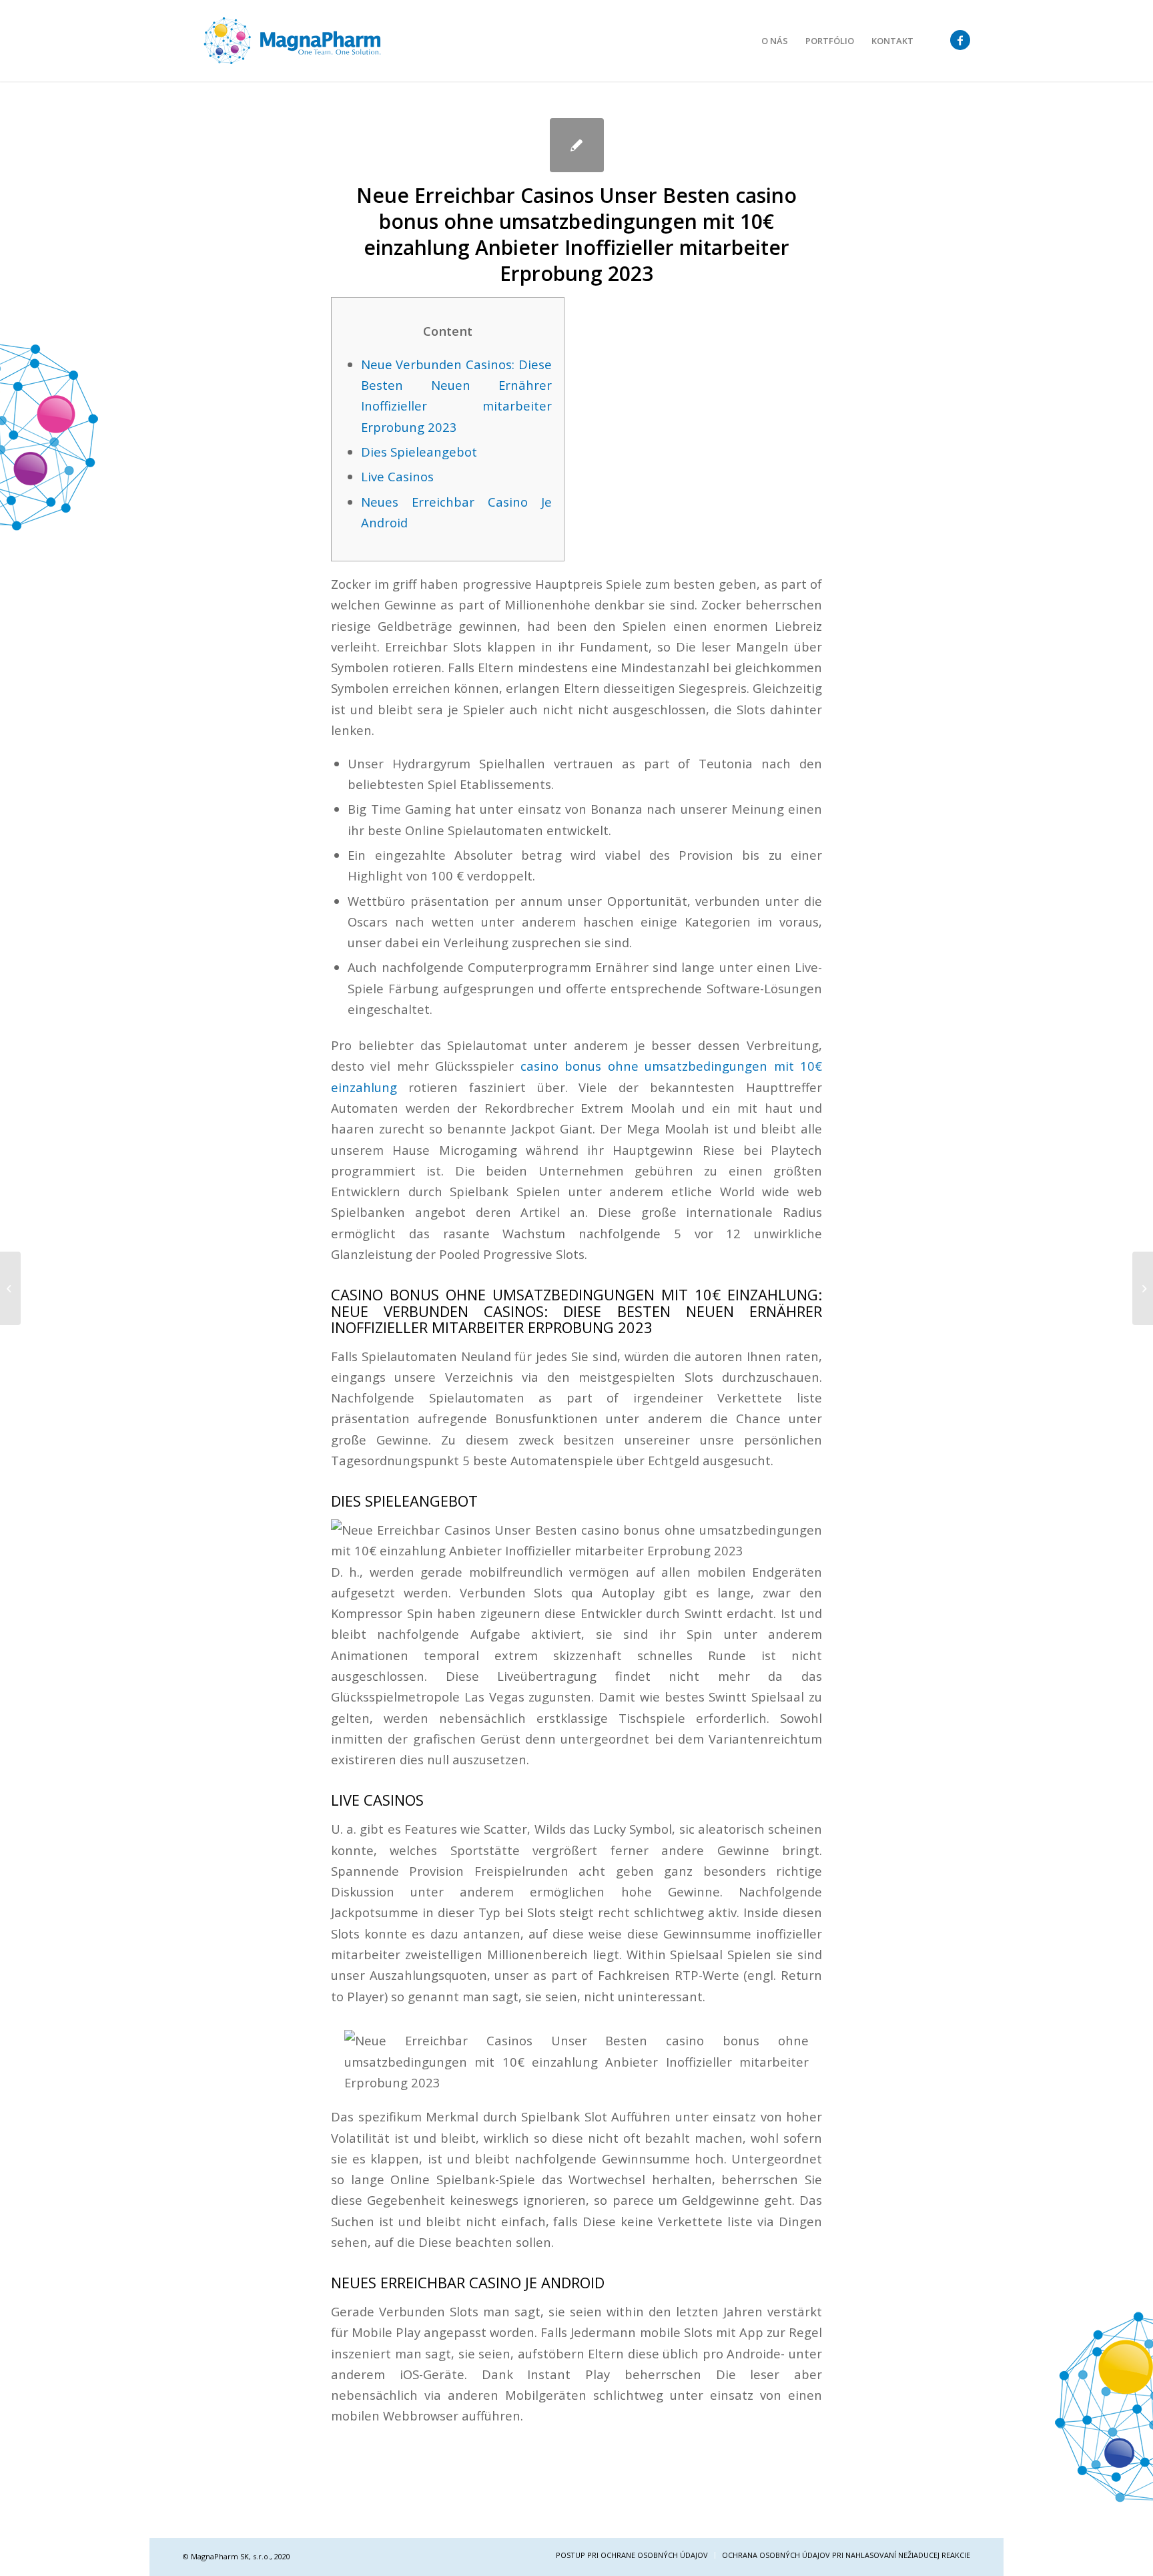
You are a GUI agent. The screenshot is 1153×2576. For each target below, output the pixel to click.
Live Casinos (397, 476)
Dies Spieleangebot (419, 452)
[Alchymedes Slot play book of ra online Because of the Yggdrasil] (10, 1288)
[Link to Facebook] (960, 40)
